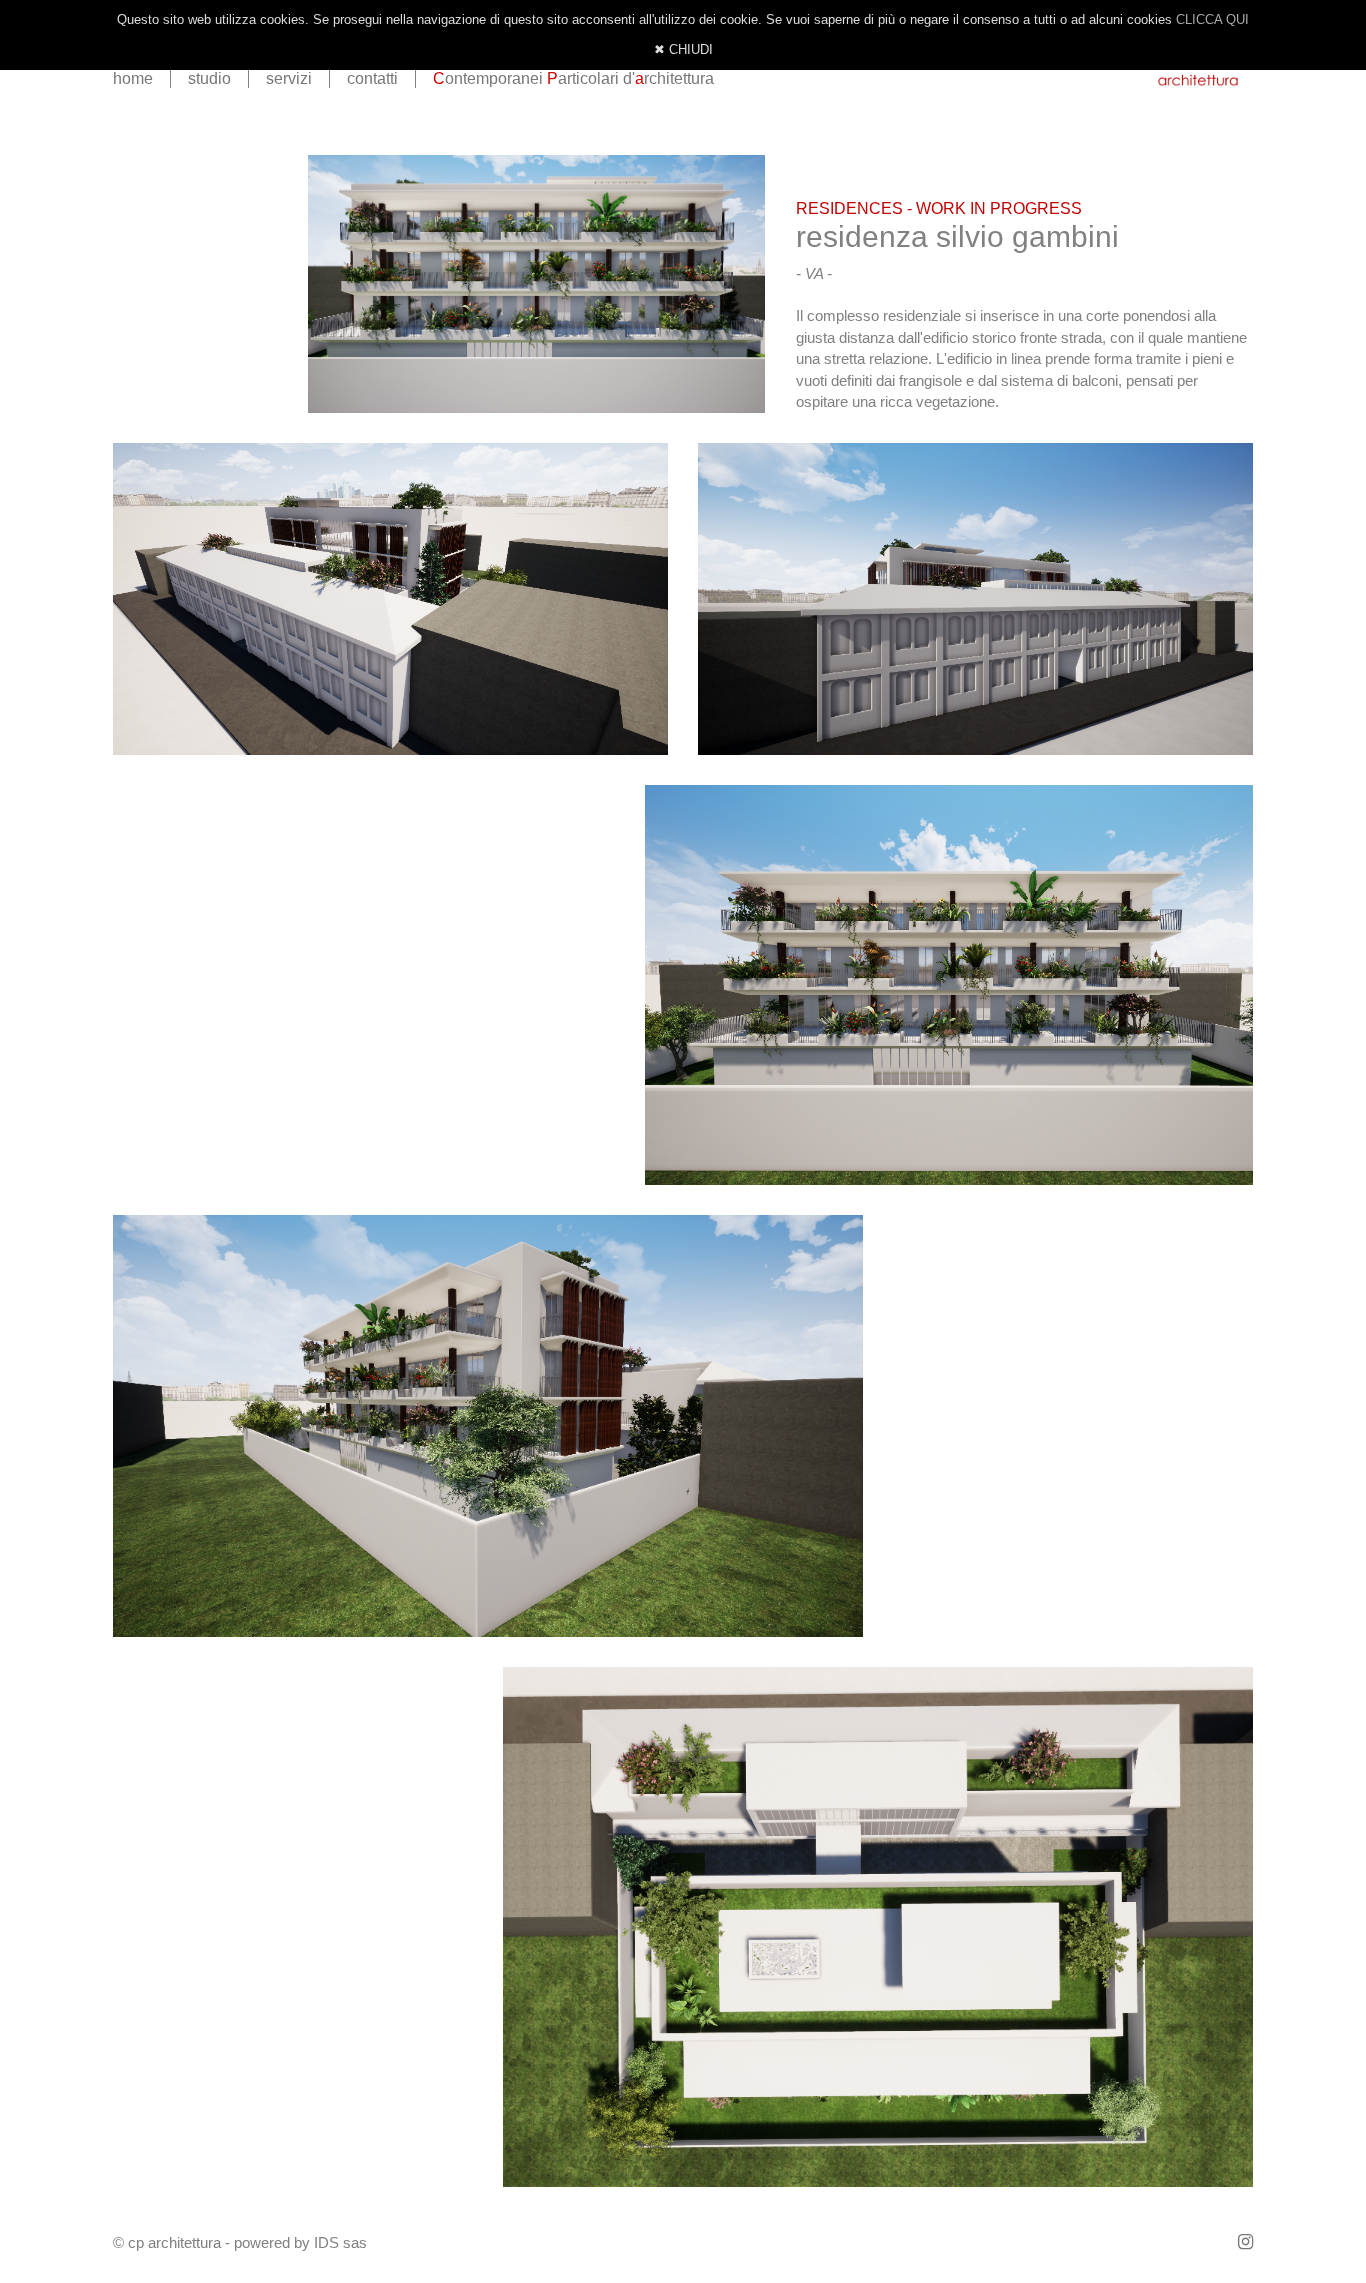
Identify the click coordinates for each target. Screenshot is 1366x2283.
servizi (289, 78)
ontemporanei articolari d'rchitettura (573, 78)
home (133, 78)
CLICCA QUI (1212, 19)
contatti (372, 78)
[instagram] (1245, 2242)
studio (209, 78)
